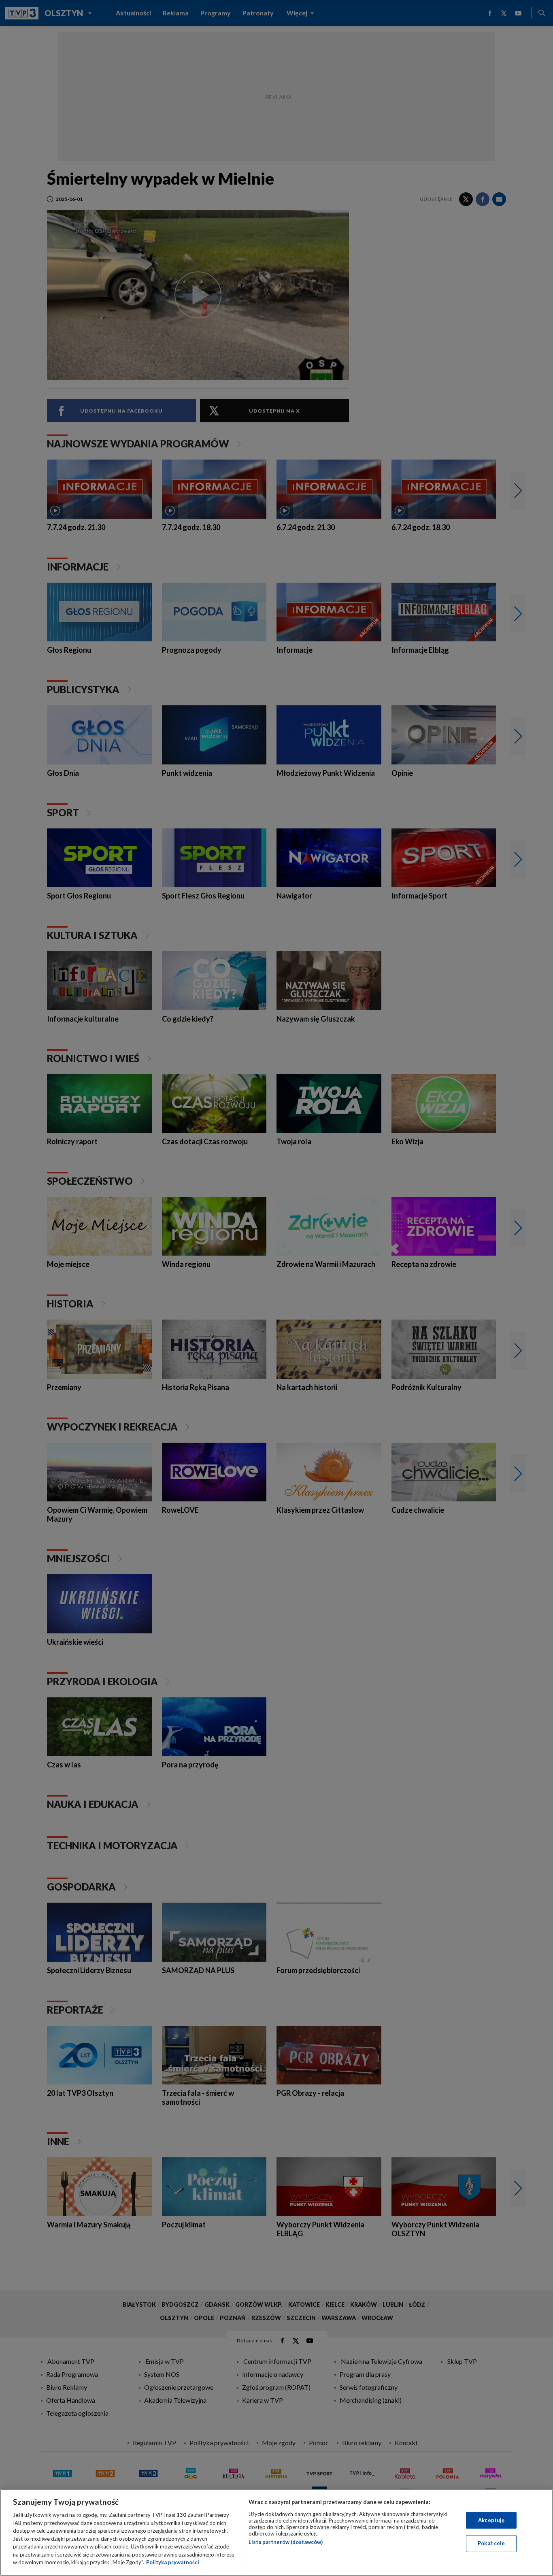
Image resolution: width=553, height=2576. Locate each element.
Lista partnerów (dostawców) (286, 2542)
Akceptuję (491, 2520)
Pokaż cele (491, 2543)
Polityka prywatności (173, 2562)
